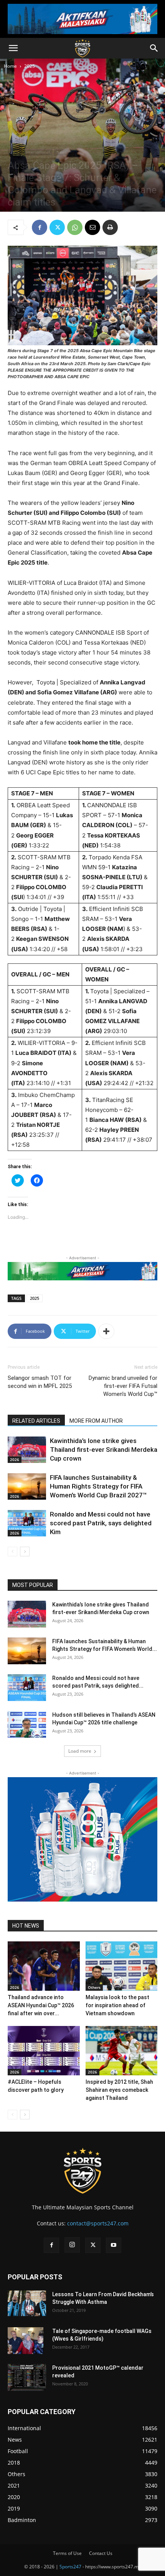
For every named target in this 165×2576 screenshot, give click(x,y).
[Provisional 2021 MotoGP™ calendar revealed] (27, 2377)
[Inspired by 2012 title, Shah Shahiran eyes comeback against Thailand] (122, 2051)
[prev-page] (12, 1552)
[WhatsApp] (75, 227)
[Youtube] (114, 2245)
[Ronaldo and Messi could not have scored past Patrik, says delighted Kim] (27, 1523)
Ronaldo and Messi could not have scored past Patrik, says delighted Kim (101, 1523)
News (62, 152)
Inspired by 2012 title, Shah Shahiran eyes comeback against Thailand (119, 2090)
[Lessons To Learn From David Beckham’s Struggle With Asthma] (27, 2303)
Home (10, 66)
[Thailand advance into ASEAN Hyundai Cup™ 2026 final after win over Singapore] (44, 1966)
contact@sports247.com (98, 2223)
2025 (30, 66)
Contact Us (101, 2553)
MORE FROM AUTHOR (96, 1421)
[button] (13, 48)
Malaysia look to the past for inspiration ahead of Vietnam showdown (117, 2005)
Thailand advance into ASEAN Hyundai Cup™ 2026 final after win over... (41, 2005)
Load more (80, 1751)
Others (94, 1987)
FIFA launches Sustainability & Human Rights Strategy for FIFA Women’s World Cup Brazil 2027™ (98, 1486)
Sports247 (70, 2567)
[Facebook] (40, 227)
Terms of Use (67, 2553)
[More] (106, 1331)
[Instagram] (72, 2245)
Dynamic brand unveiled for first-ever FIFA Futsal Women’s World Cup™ (123, 1386)
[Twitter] (57, 227)
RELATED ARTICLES (36, 1421)
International (38, 152)
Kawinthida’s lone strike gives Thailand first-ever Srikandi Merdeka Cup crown (104, 1450)
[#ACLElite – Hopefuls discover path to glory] (44, 2051)
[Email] (92, 227)
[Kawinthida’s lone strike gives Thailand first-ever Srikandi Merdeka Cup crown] (27, 1450)
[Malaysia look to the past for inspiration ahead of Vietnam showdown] (122, 1966)
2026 (15, 1459)
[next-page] (25, 1552)
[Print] (110, 227)
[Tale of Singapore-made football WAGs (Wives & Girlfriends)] (26, 2341)
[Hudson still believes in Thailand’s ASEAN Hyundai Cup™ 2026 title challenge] (27, 1724)
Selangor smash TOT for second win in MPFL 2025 (40, 1382)
